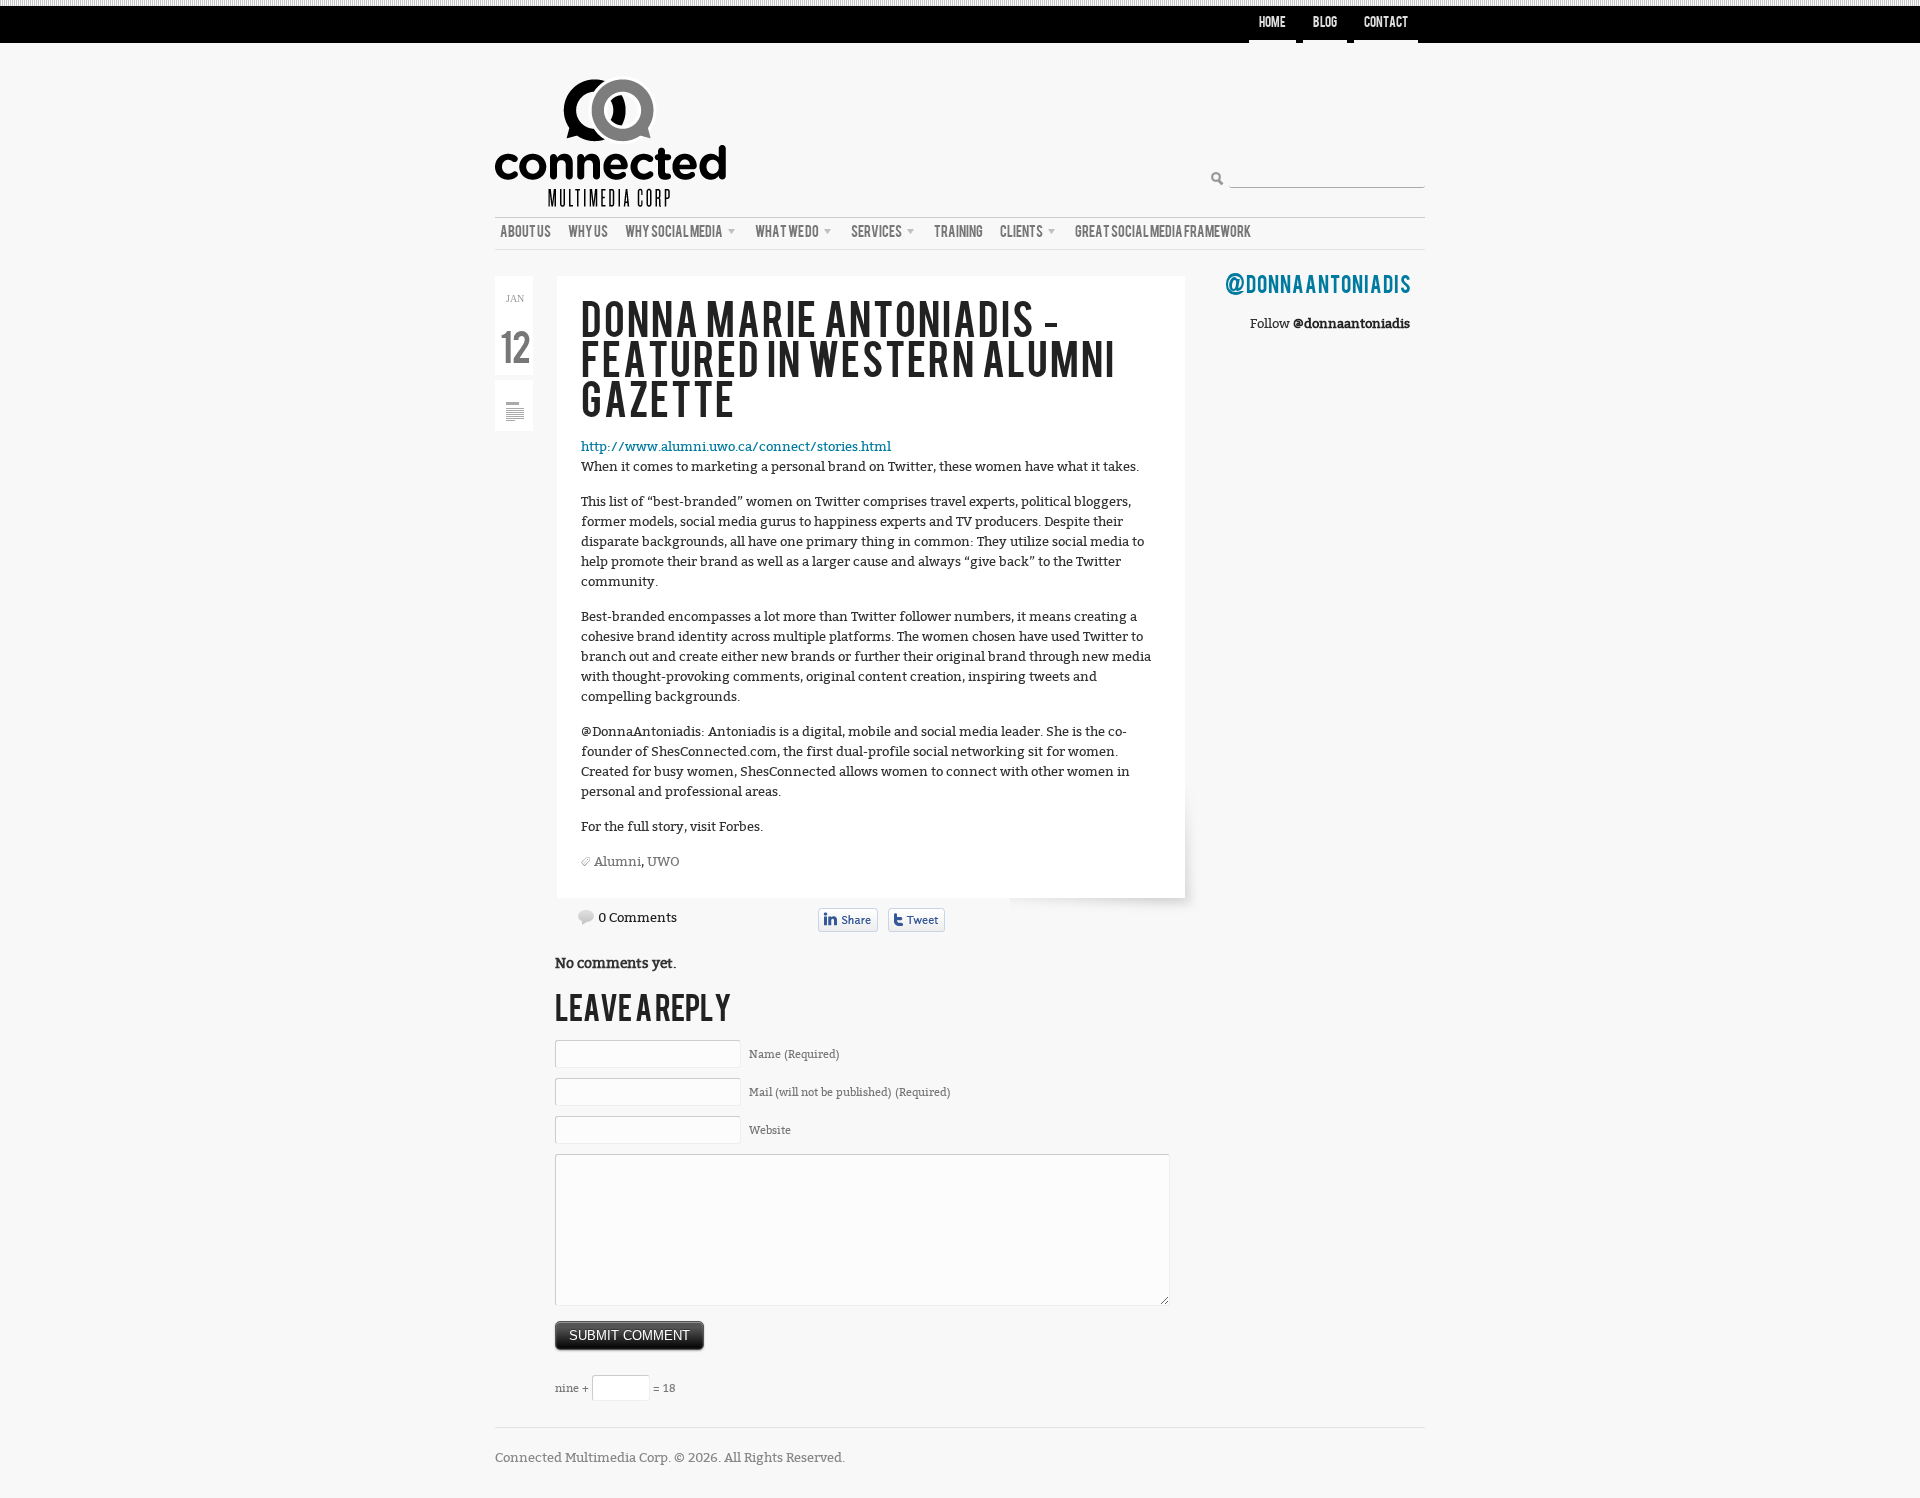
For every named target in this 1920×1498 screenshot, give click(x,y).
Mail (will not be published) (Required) (850, 1092)
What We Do (784, 235)
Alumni (617, 861)
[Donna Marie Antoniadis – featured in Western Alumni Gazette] (514, 387)
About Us (525, 232)
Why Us (588, 232)
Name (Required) (794, 1054)
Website (770, 1130)
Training (958, 232)
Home (1272, 22)
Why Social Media (671, 235)
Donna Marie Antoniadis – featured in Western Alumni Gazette (848, 361)
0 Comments (637, 917)
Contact (1386, 22)
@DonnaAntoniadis (1318, 285)
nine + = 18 (615, 1388)
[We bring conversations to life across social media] (610, 71)
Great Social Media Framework (1163, 232)
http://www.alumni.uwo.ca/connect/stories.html (736, 446)
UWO (663, 861)
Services (874, 235)
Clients (1019, 235)
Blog (1325, 22)
